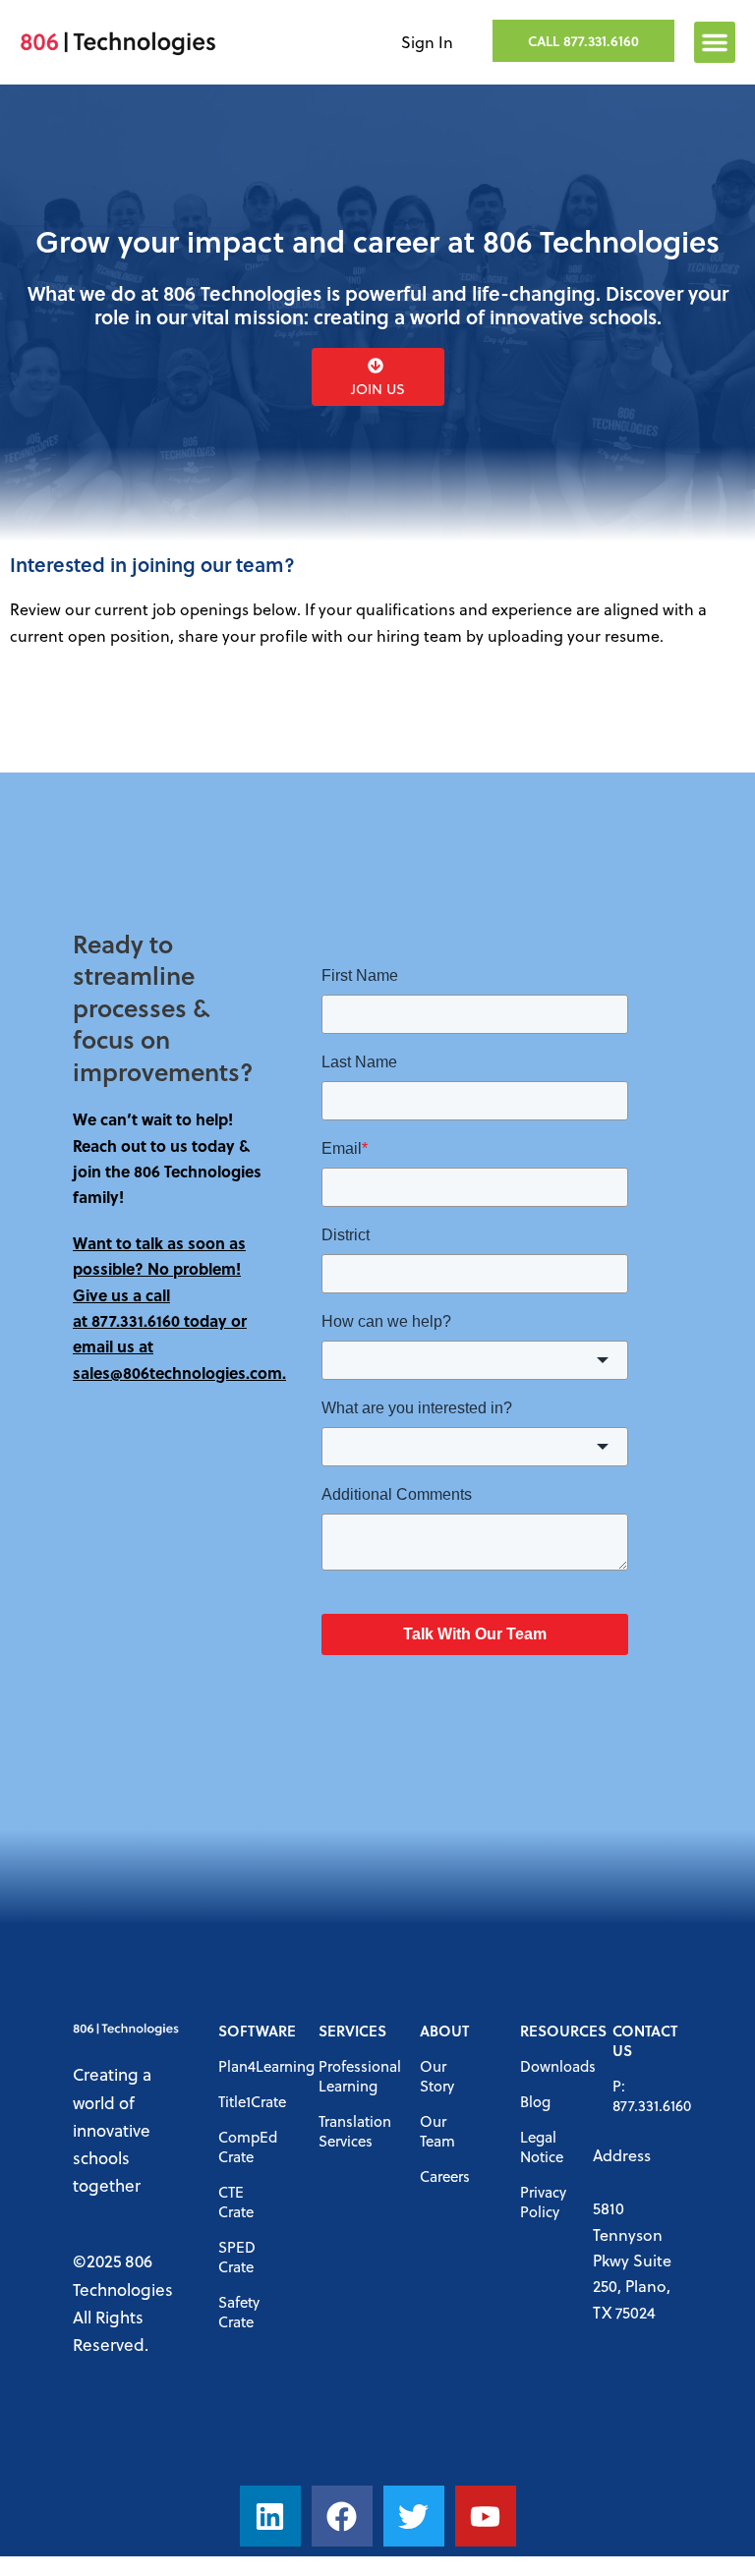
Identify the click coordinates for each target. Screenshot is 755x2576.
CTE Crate (236, 2202)
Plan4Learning (249, 2066)
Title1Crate (249, 2101)
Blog (535, 2101)
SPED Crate (237, 2257)
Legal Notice (542, 2147)
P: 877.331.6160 (643, 2095)
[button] (715, 42)
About (444, 2031)
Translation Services (349, 2131)
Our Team (437, 2131)
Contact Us (643, 2040)
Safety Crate (239, 2312)
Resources (547, 2031)
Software (249, 2031)
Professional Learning (349, 2076)
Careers (445, 2176)
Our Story (437, 2076)
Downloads (547, 2066)
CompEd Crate (248, 2147)
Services (349, 2031)
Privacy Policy (543, 2202)
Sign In (427, 42)
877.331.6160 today (159, 1320)
